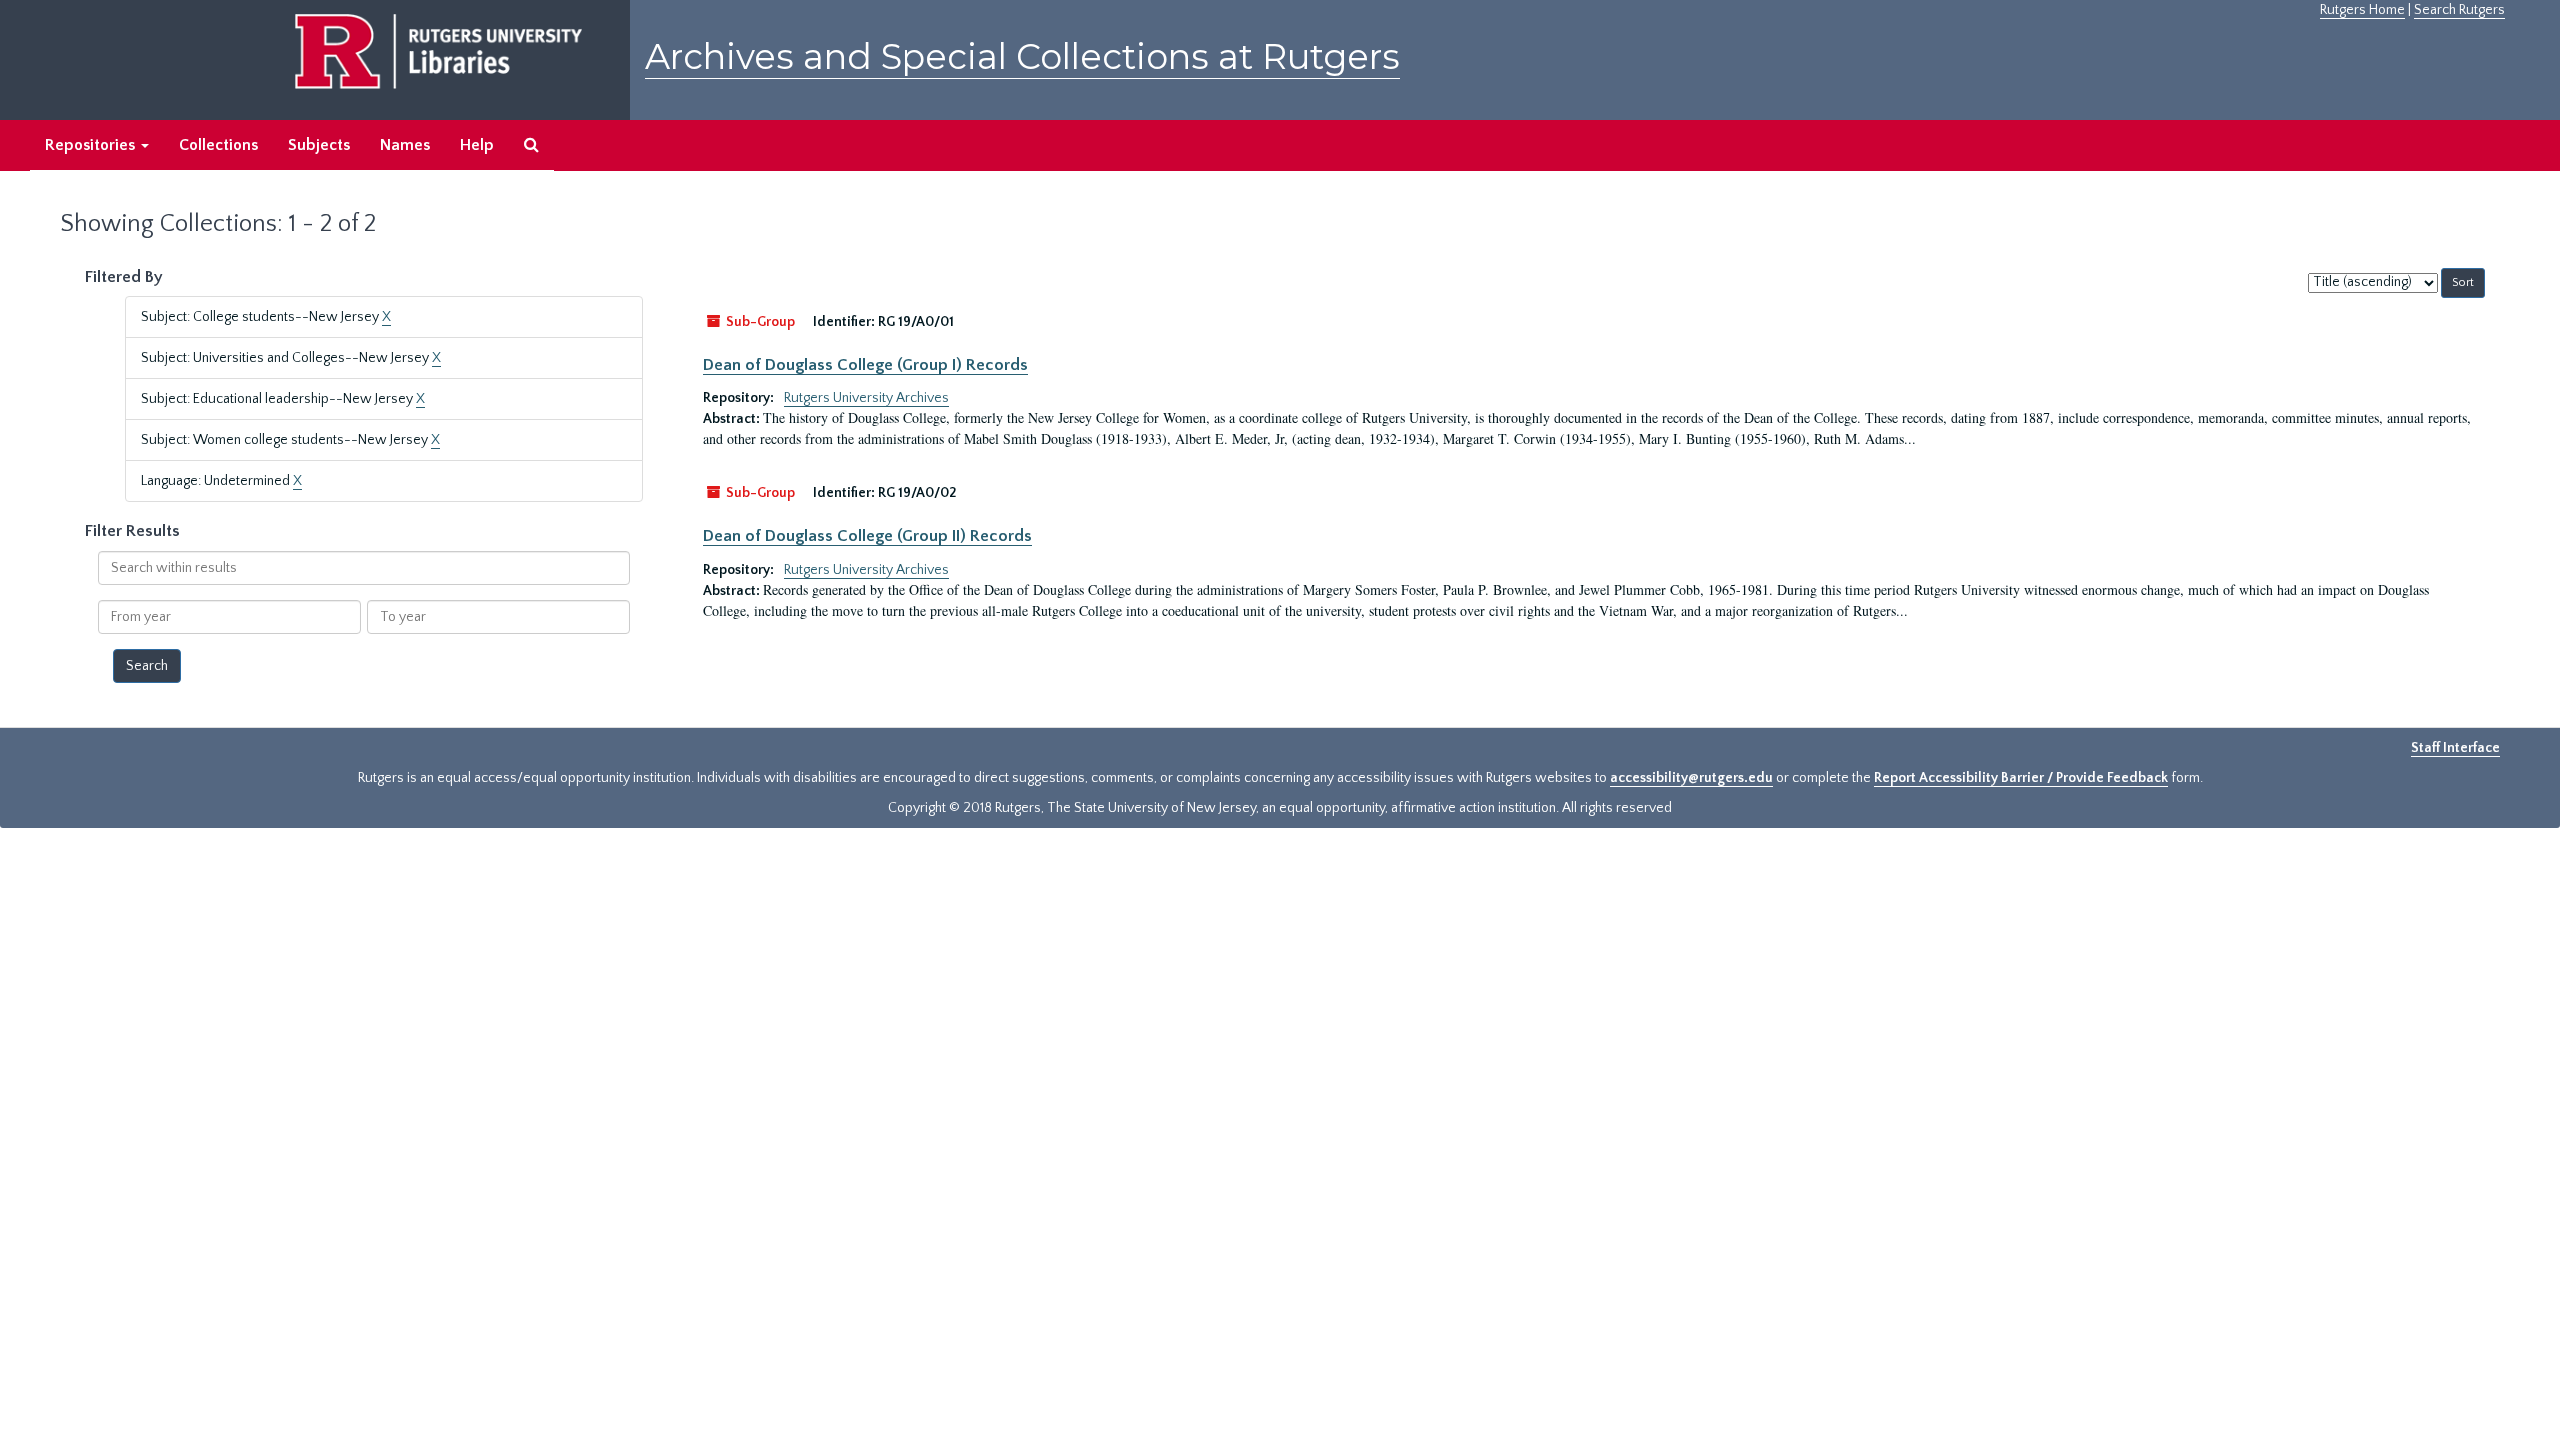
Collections (218, 145)
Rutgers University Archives (866, 398)
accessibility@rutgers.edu (1691, 778)
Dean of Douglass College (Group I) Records (865, 365)
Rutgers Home (2362, 10)
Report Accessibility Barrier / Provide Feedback (2021, 778)
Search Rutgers (2459, 10)
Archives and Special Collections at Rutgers (1022, 56)
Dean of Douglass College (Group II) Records (867, 536)
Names (405, 145)
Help (477, 145)
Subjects (319, 145)
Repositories (92, 145)
